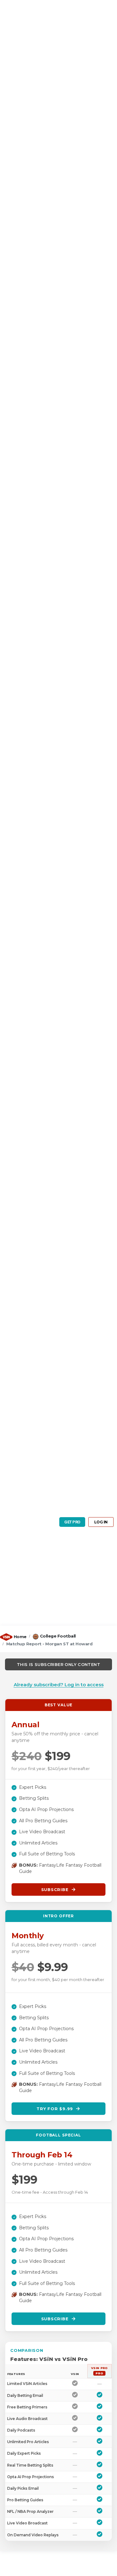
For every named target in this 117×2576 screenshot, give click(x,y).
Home (20, 1637)
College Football (58, 1636)
